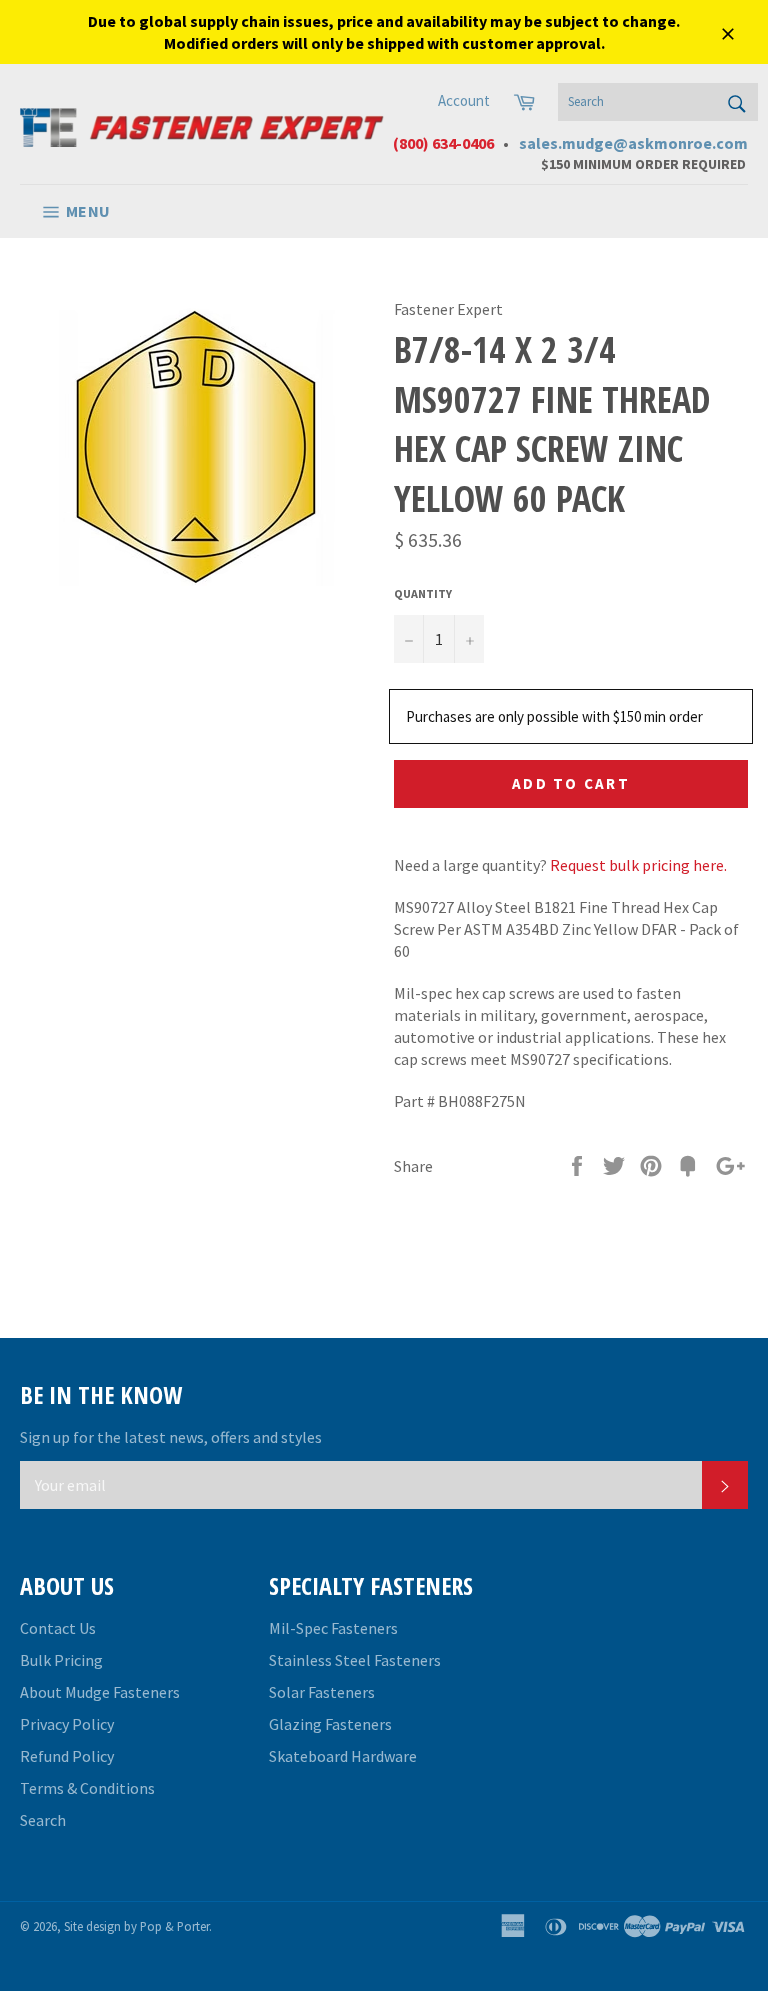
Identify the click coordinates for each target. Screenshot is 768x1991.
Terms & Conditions (87, 1788)
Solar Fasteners (322, 1692)
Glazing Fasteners (330, 1724)
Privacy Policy (67, 1724)
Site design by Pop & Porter (136, 1926)
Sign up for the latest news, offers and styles (171, 1437)
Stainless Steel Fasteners (355, 1660)
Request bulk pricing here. (638, 865)
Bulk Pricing (61, 1660)
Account (464, 100)
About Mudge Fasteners (100, 1692)
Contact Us (58, 1628)
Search (43, 1820)
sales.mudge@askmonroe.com (633, 143)
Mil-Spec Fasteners (333, 1628)
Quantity (423, 593)
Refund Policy (67, 1756)
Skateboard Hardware (343, 1756)
